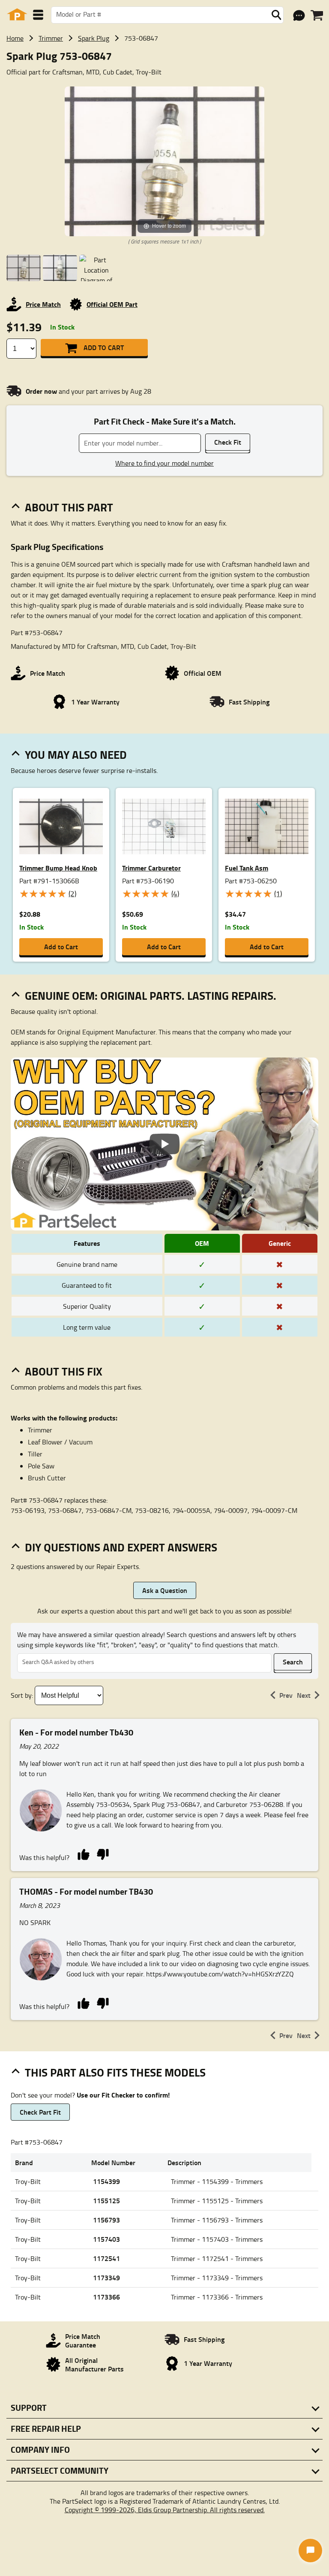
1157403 (106, 2239)
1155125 (106, 2200)
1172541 (106, 2258)
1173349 (106, 2277)
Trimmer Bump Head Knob (58, 868)
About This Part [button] (69, 507)
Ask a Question (165, 1590)
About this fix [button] (64, 1371)
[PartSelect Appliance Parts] (17, 15)
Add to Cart (104, 347)
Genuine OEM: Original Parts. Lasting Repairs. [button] (151, 995)
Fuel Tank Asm (247, 868)
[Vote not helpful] (103, 1854)
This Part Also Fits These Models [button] (115, 2072)
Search (293, 1662)
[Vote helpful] (83, 1854)
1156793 (106, 2220)
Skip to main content (165, 98)
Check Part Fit (40, 2112)
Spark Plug (94, 38)
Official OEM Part (112, 304)
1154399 (106, 2181)
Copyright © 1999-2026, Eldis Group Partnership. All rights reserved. (165, 2510)
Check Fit (228, 442)
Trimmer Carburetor (151, 868)
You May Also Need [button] (76, 755)
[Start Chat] (310, 2551)
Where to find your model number (164, 463)
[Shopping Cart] (317, 15)
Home (15, 38)
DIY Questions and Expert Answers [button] (121, 1547)
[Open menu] (38, 15)
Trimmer (51, 38)
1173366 (106, 2297)
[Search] (276, 15)
